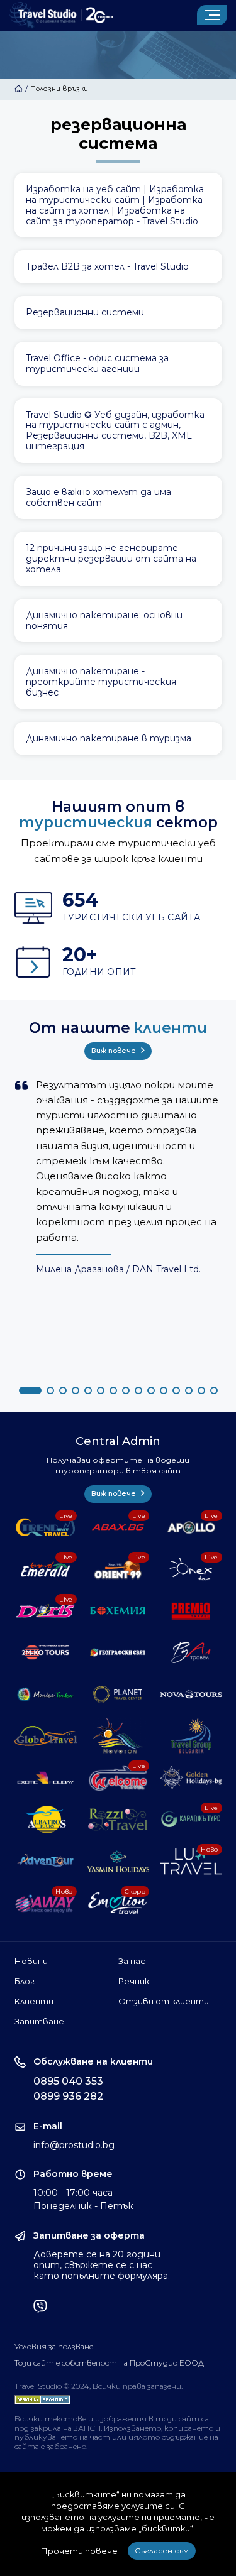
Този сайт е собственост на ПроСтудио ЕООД (109, 2363)
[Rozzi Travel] (118, 1820)
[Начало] (19, 89)
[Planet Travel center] (118, 1694)
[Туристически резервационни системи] (118, 313)
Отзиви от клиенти (164, 2001)
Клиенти (34, 2001)
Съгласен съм (162, 2551)
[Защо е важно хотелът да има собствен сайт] (118, 498)
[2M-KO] (46, 1652)
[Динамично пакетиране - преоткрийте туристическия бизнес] (118, 682)
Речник (134, 1981)
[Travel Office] (118, 364)
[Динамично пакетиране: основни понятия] (118, 621)
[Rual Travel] (191, 1652)
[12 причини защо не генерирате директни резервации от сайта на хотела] (118, 559)
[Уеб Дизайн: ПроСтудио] (42, 2397)
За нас (132, 1961)
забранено (66, 2446)
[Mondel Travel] (46, 1694)
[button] (30, 1390)
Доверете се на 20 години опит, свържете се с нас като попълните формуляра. (102, 2265)
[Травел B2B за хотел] (118, 267)
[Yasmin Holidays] (118, 1861)
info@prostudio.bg (74, 2145)
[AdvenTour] (46, 1861)
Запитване (39, 2021)
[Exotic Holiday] (46, 1777)
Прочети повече (79, 2551)
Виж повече (115, 1051)
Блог (25, 1981)
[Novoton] (118, 1736)
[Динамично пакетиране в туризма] (118, 739)
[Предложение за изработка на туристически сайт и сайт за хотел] (118, 205)
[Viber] (40, 2308)
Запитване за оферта (89, 2236)
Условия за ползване (54, 2347)
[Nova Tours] (191, 1694)
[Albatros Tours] (46, 1820)
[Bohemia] (118, 1611)
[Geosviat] (118, 1652)
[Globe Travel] (46, 1736)
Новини (31, 1961)
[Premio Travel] (191, 1611)
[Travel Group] (191, 1736)
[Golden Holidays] (191, 1777)
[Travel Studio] (61, 15)
